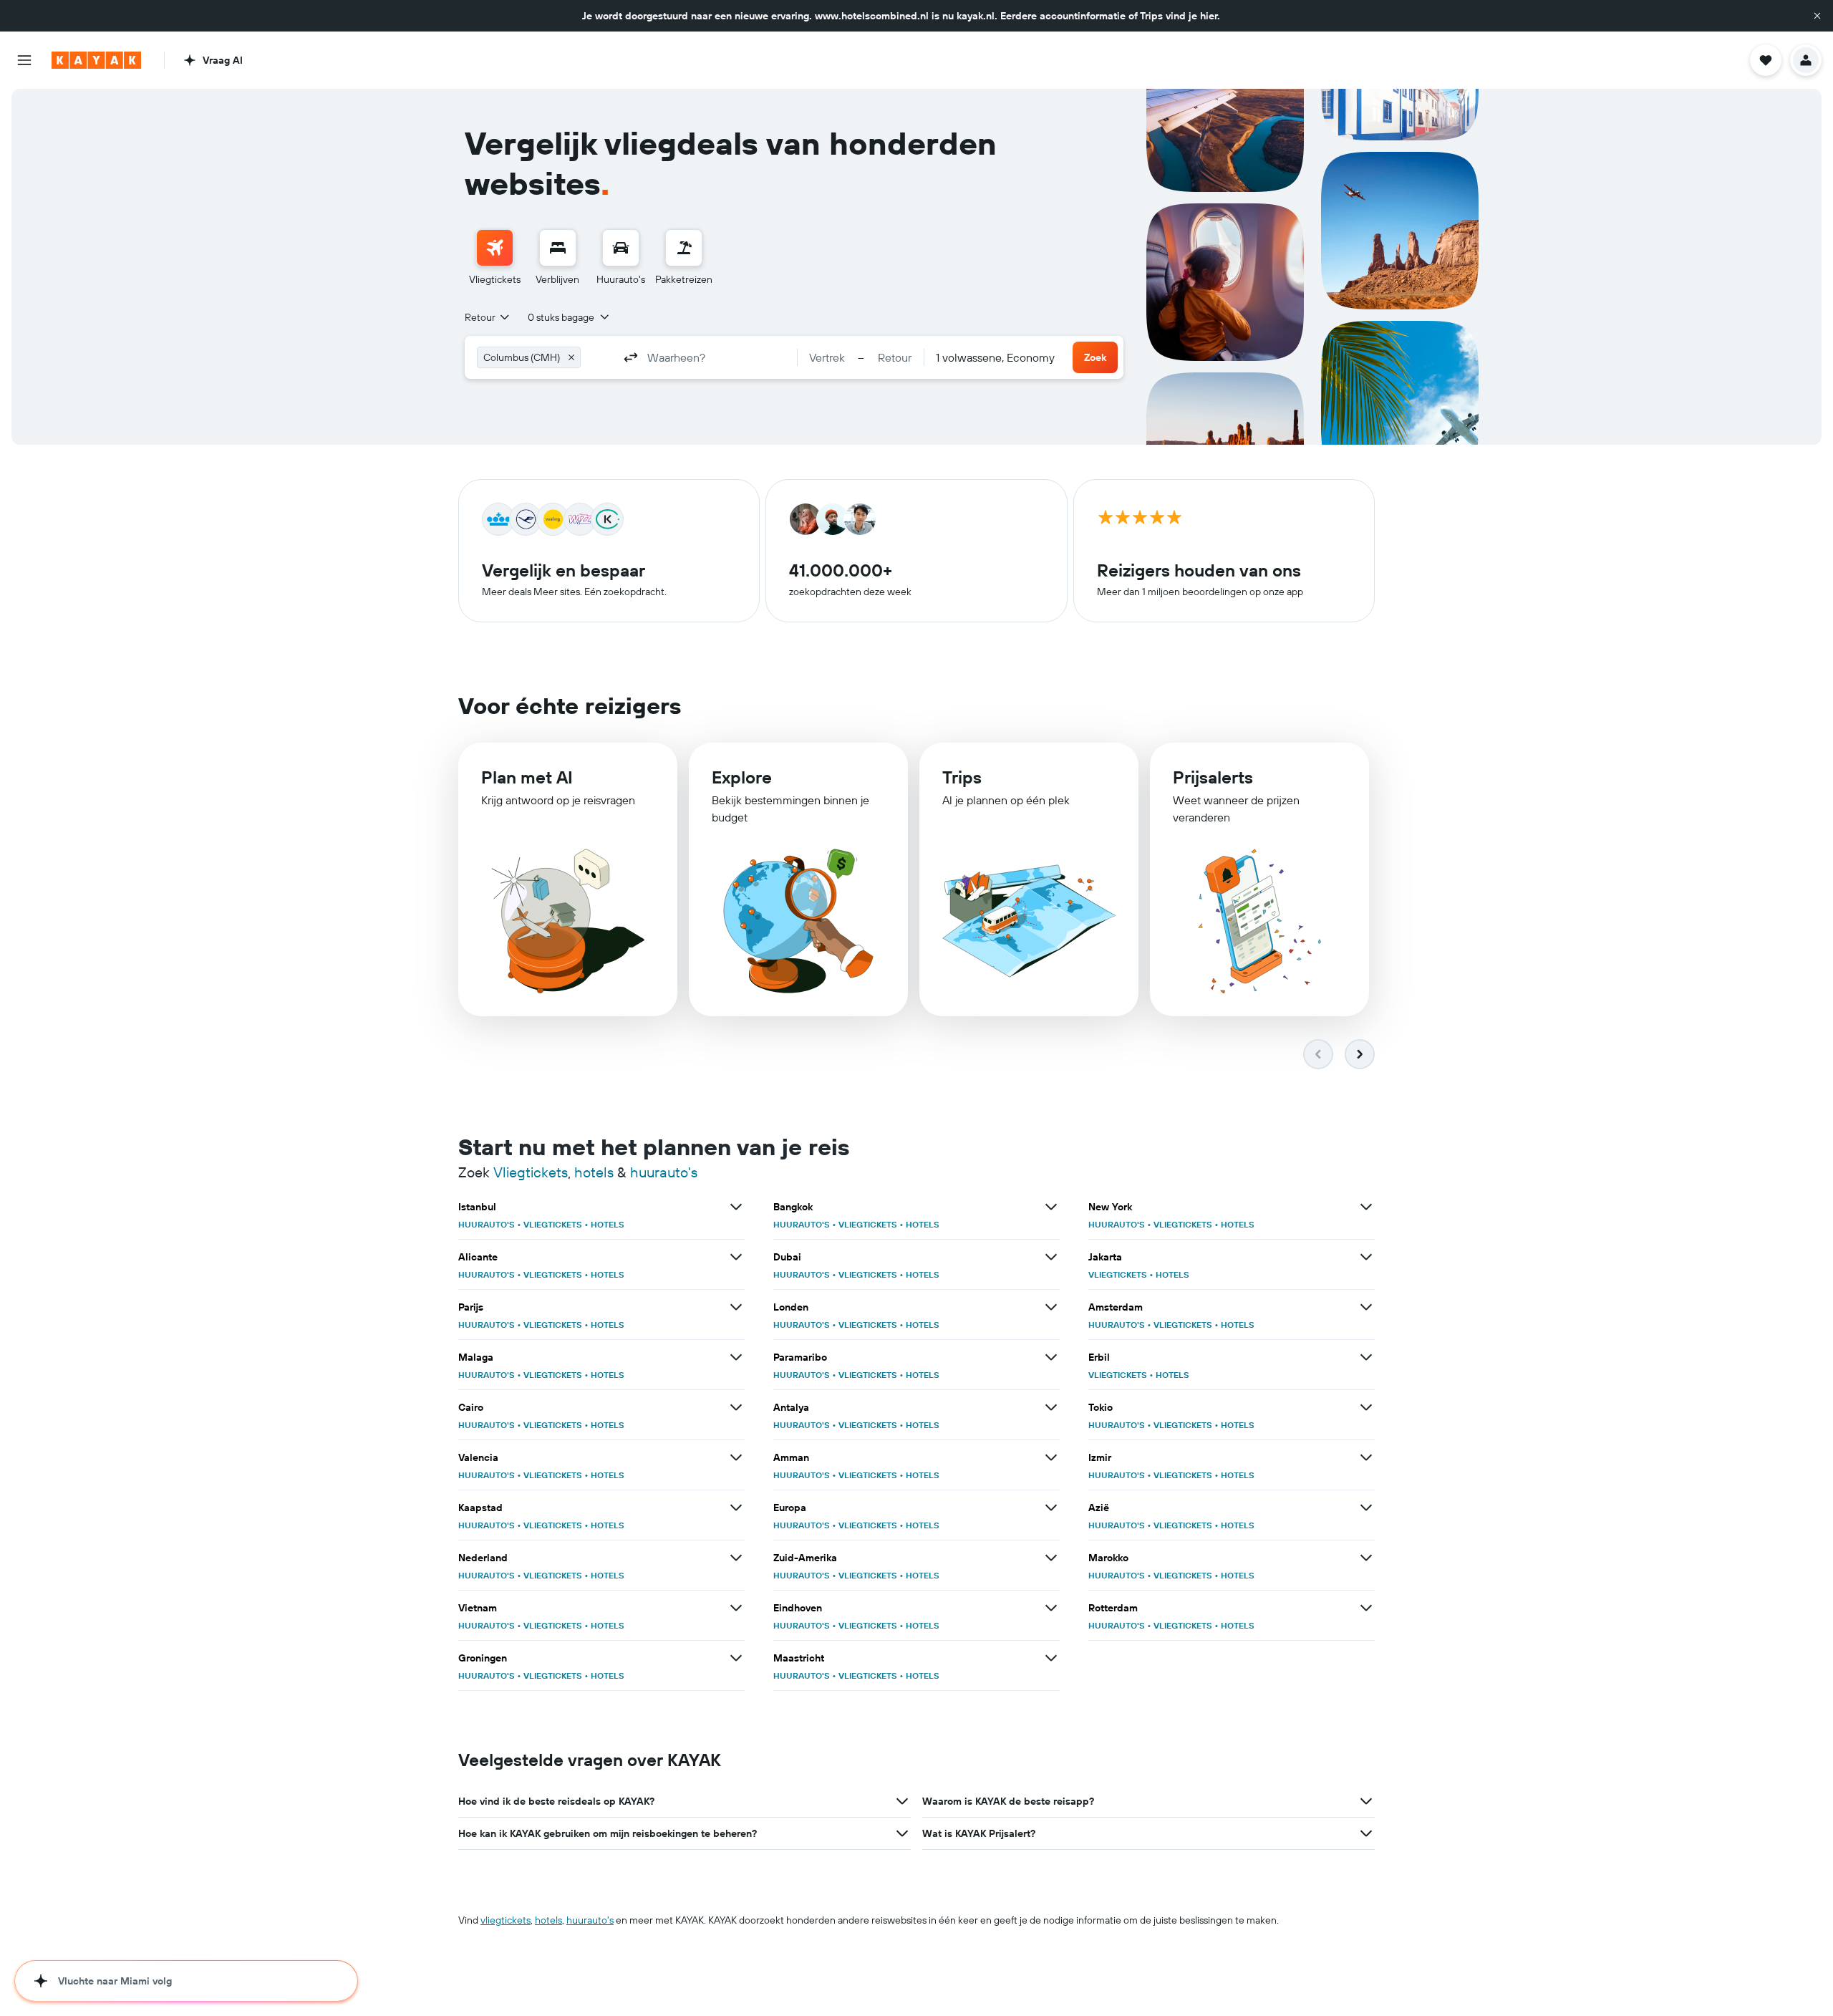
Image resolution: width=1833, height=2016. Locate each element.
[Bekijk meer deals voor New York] (1366, 1207)
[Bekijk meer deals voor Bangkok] (1051, 1207)
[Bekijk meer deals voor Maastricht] (1051, 1658)
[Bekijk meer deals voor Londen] (1051, 1307)
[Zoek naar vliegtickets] (495, 248)
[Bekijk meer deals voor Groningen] (736, 1658)
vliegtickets (506, 1920)
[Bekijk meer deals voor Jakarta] (1366, 1257)
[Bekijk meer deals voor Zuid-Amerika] (1051, 1558)
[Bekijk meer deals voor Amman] (1051, 1457)
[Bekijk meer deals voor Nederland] (736, 1558)
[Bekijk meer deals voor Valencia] (736, 1457)
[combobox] (488, 317)
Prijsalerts (1213, 777)
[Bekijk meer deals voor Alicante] (736, 1257)
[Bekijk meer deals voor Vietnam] (736, 1608)
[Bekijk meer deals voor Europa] (1051, 1508)
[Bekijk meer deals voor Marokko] (1366, 1558)
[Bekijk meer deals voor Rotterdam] (1366, 1608)
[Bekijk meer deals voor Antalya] (1051, 1407)
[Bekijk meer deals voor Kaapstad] (736, 1508)
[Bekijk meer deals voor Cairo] (736, 1407)
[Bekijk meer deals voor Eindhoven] (1051, 1608)
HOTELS (608, 1224)
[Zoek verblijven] (558, 248)
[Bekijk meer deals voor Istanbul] (736, 1207)
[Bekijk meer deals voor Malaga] (736, 1357)
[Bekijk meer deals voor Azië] (1366, 1508)
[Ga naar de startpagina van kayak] (96, 60)
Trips (962, 777)
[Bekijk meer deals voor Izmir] (1366, 1457)
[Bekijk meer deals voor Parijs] (736, 1307)
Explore (742, 777)
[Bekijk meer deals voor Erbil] (1366, 1357)
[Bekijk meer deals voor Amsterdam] (1366, 1307)
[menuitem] (495, 258)
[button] (1817, 16)
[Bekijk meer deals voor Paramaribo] (1051, 1357)
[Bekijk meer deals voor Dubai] (1051, 1257)
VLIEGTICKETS (553, 1224)
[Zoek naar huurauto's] (621, 248)
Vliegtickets (531, 1172)
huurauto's (664, 1172)
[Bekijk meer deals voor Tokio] (1366, 1407)
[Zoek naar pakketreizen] (684, 248)
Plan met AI (527, 777)
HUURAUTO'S (487, 1224)
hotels (594, 1172)
